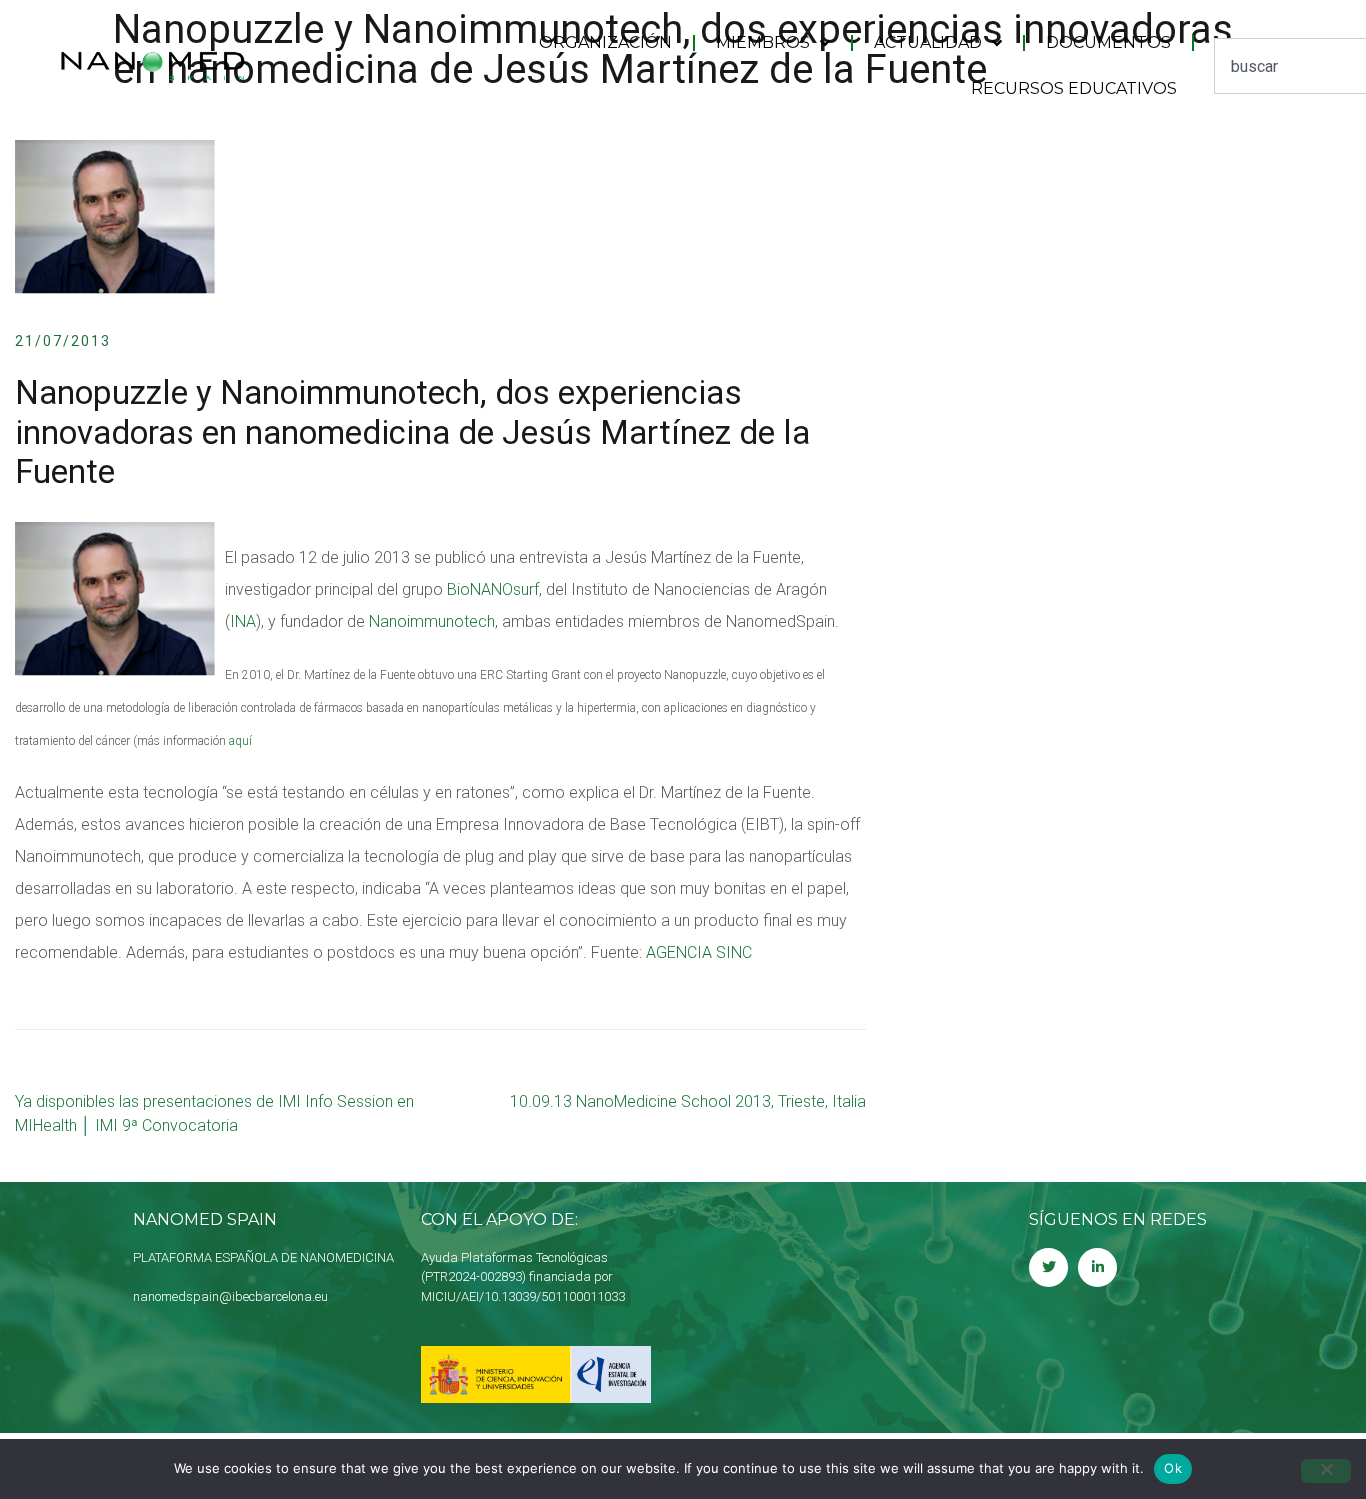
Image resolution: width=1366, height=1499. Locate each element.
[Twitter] (1048, 1267)
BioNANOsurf (493, 589)
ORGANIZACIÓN (605, 42)
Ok (1173, 1468)
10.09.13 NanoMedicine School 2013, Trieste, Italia (688, 1101)
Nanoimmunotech (432, 621)
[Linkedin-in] (1097, 1267)
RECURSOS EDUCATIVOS (1074, 88)
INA (243, 621)
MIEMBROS (763, 42)
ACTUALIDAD (928, 42)
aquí (240, 741)
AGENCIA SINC (699, 952)
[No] (1326, 1471)
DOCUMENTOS (1108, 42)
